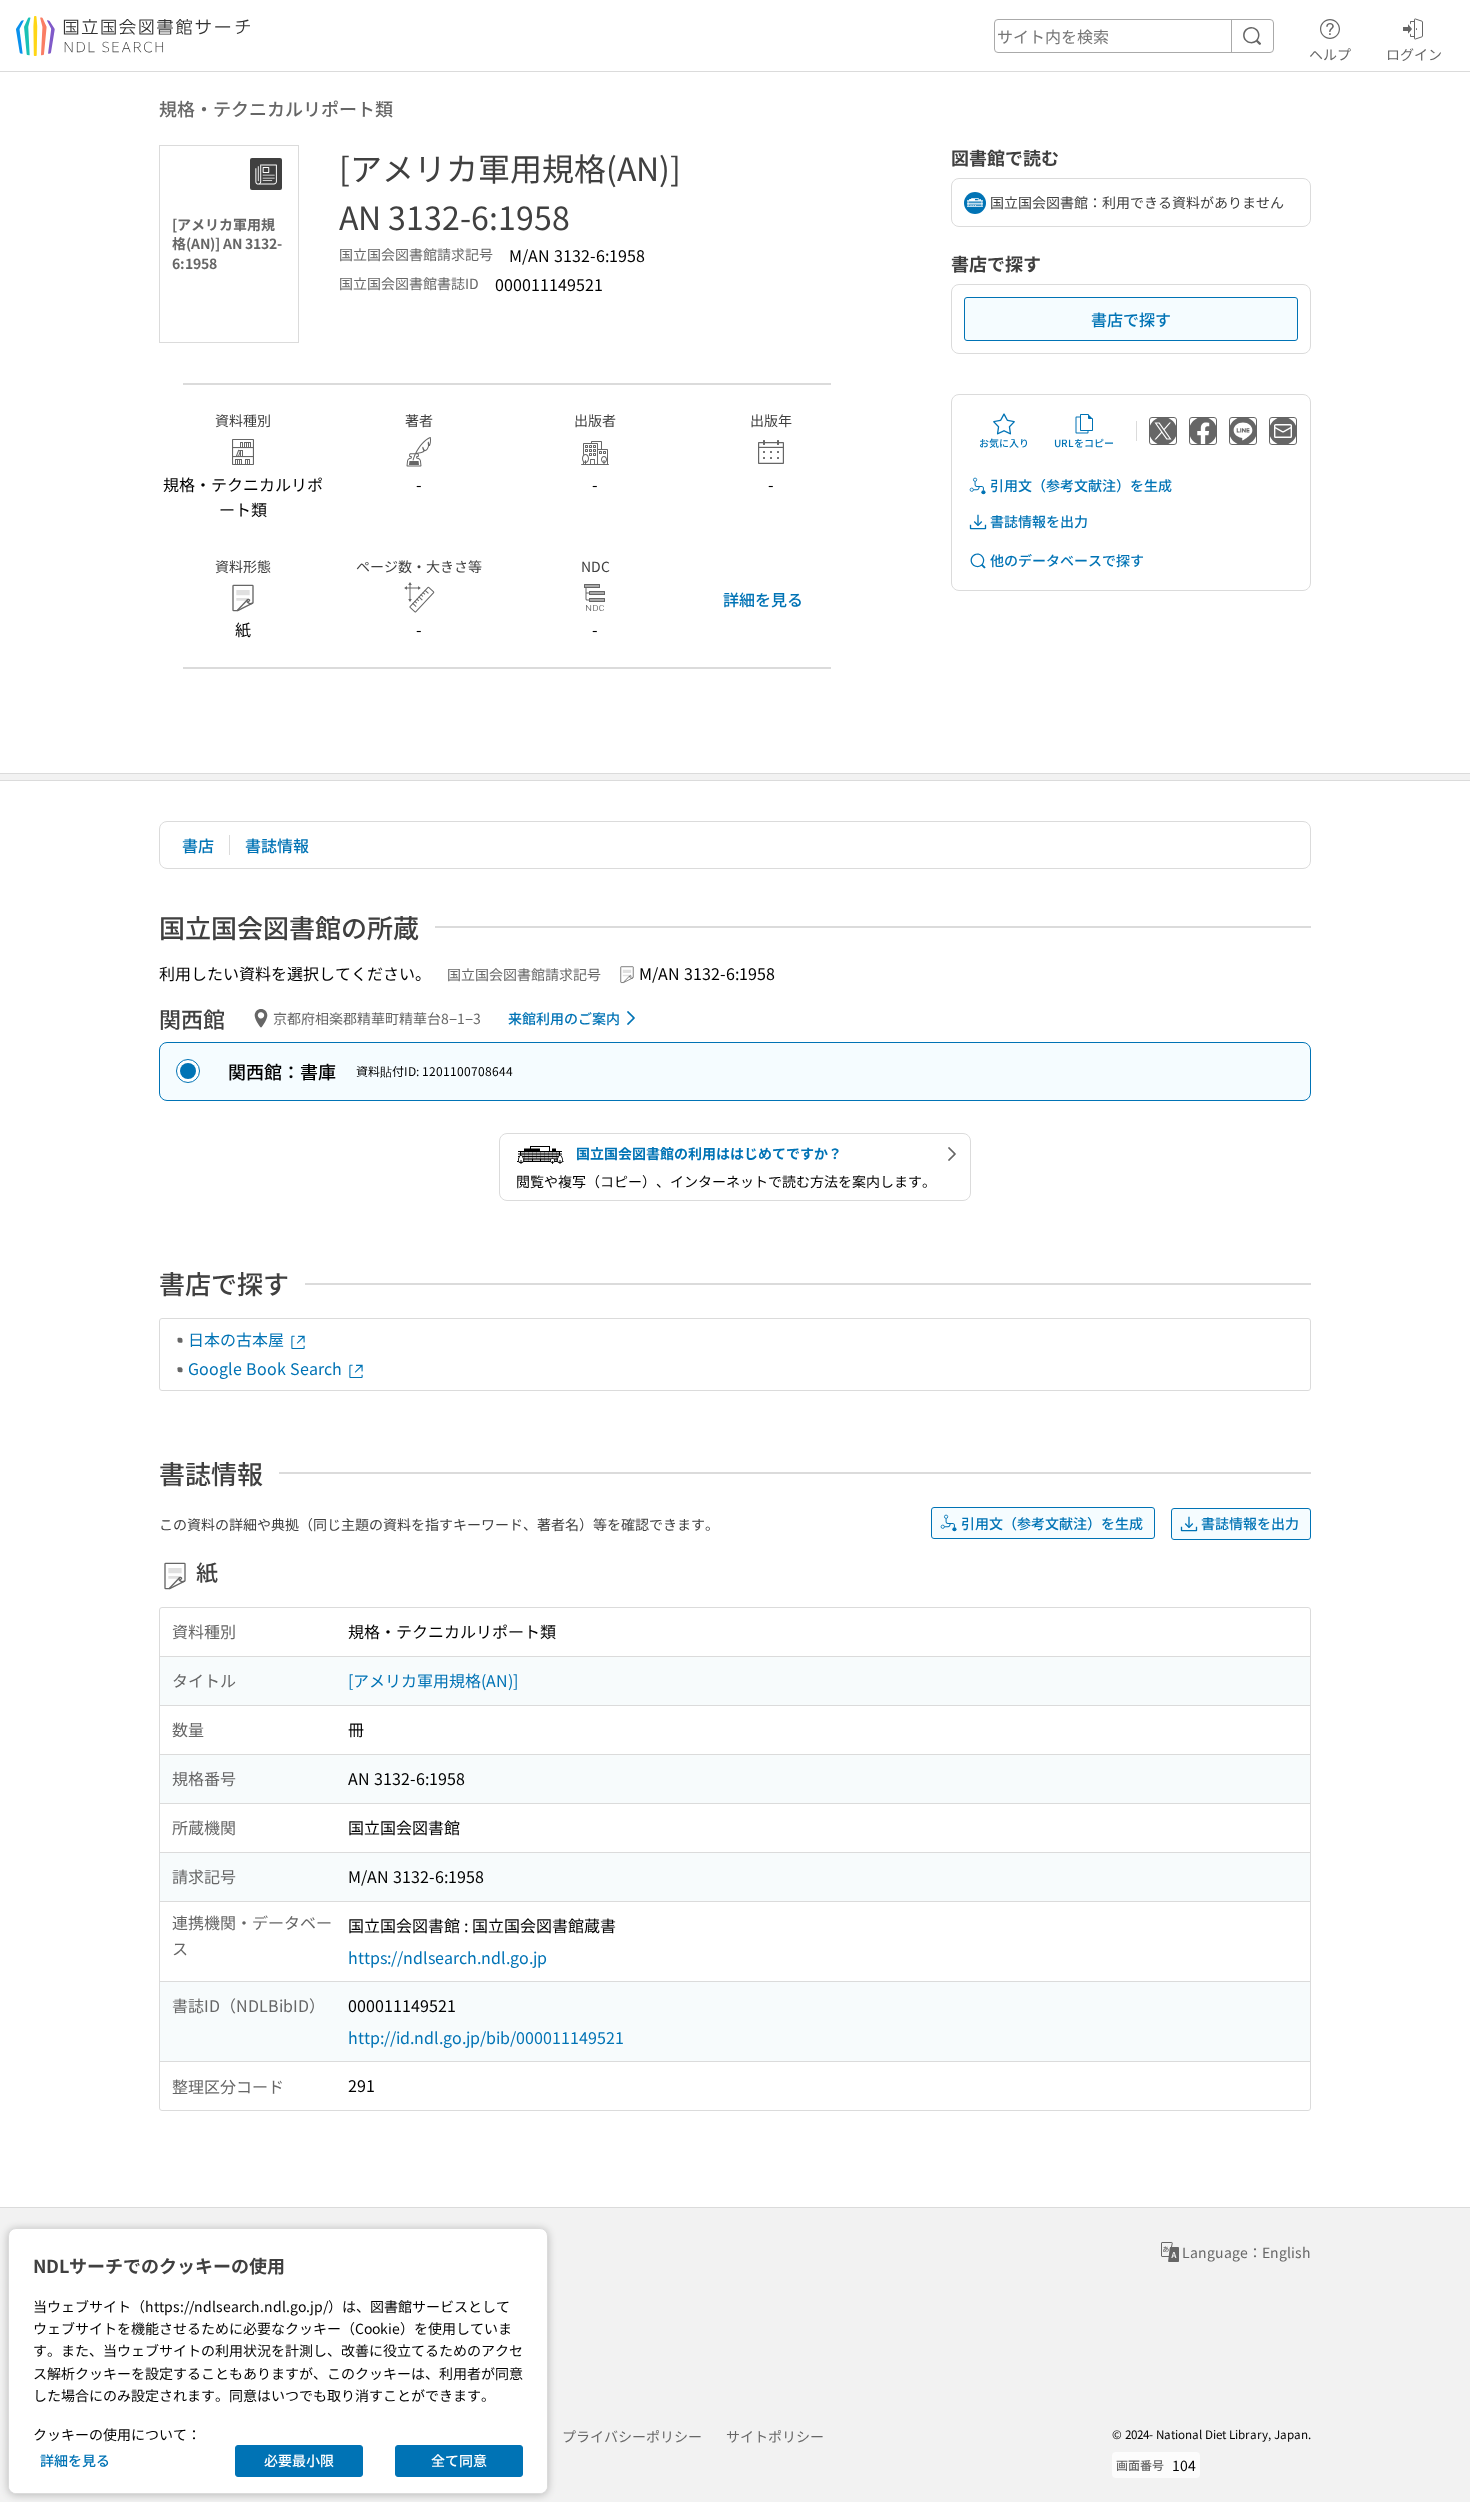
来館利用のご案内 (564, 1018)
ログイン (1414, 53)
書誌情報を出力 (1039, 521)
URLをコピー (1084, 442)
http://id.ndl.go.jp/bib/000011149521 (486, 2037)
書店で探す (1131, 319)
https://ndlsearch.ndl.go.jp (447, 1957)
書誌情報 (277, 845)
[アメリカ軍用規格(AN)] (433, 1680)
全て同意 (459, 2460)
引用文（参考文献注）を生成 (1081, 485)
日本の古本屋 (238, 1339)
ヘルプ (1330, 53)
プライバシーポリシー (632, 2436)
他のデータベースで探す (1067, 560)
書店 (198, 845)
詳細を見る (763, 599)
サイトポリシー (775, 2436)
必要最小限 (299, 2460)
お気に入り (1004, 442)
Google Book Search (267, 1368)
